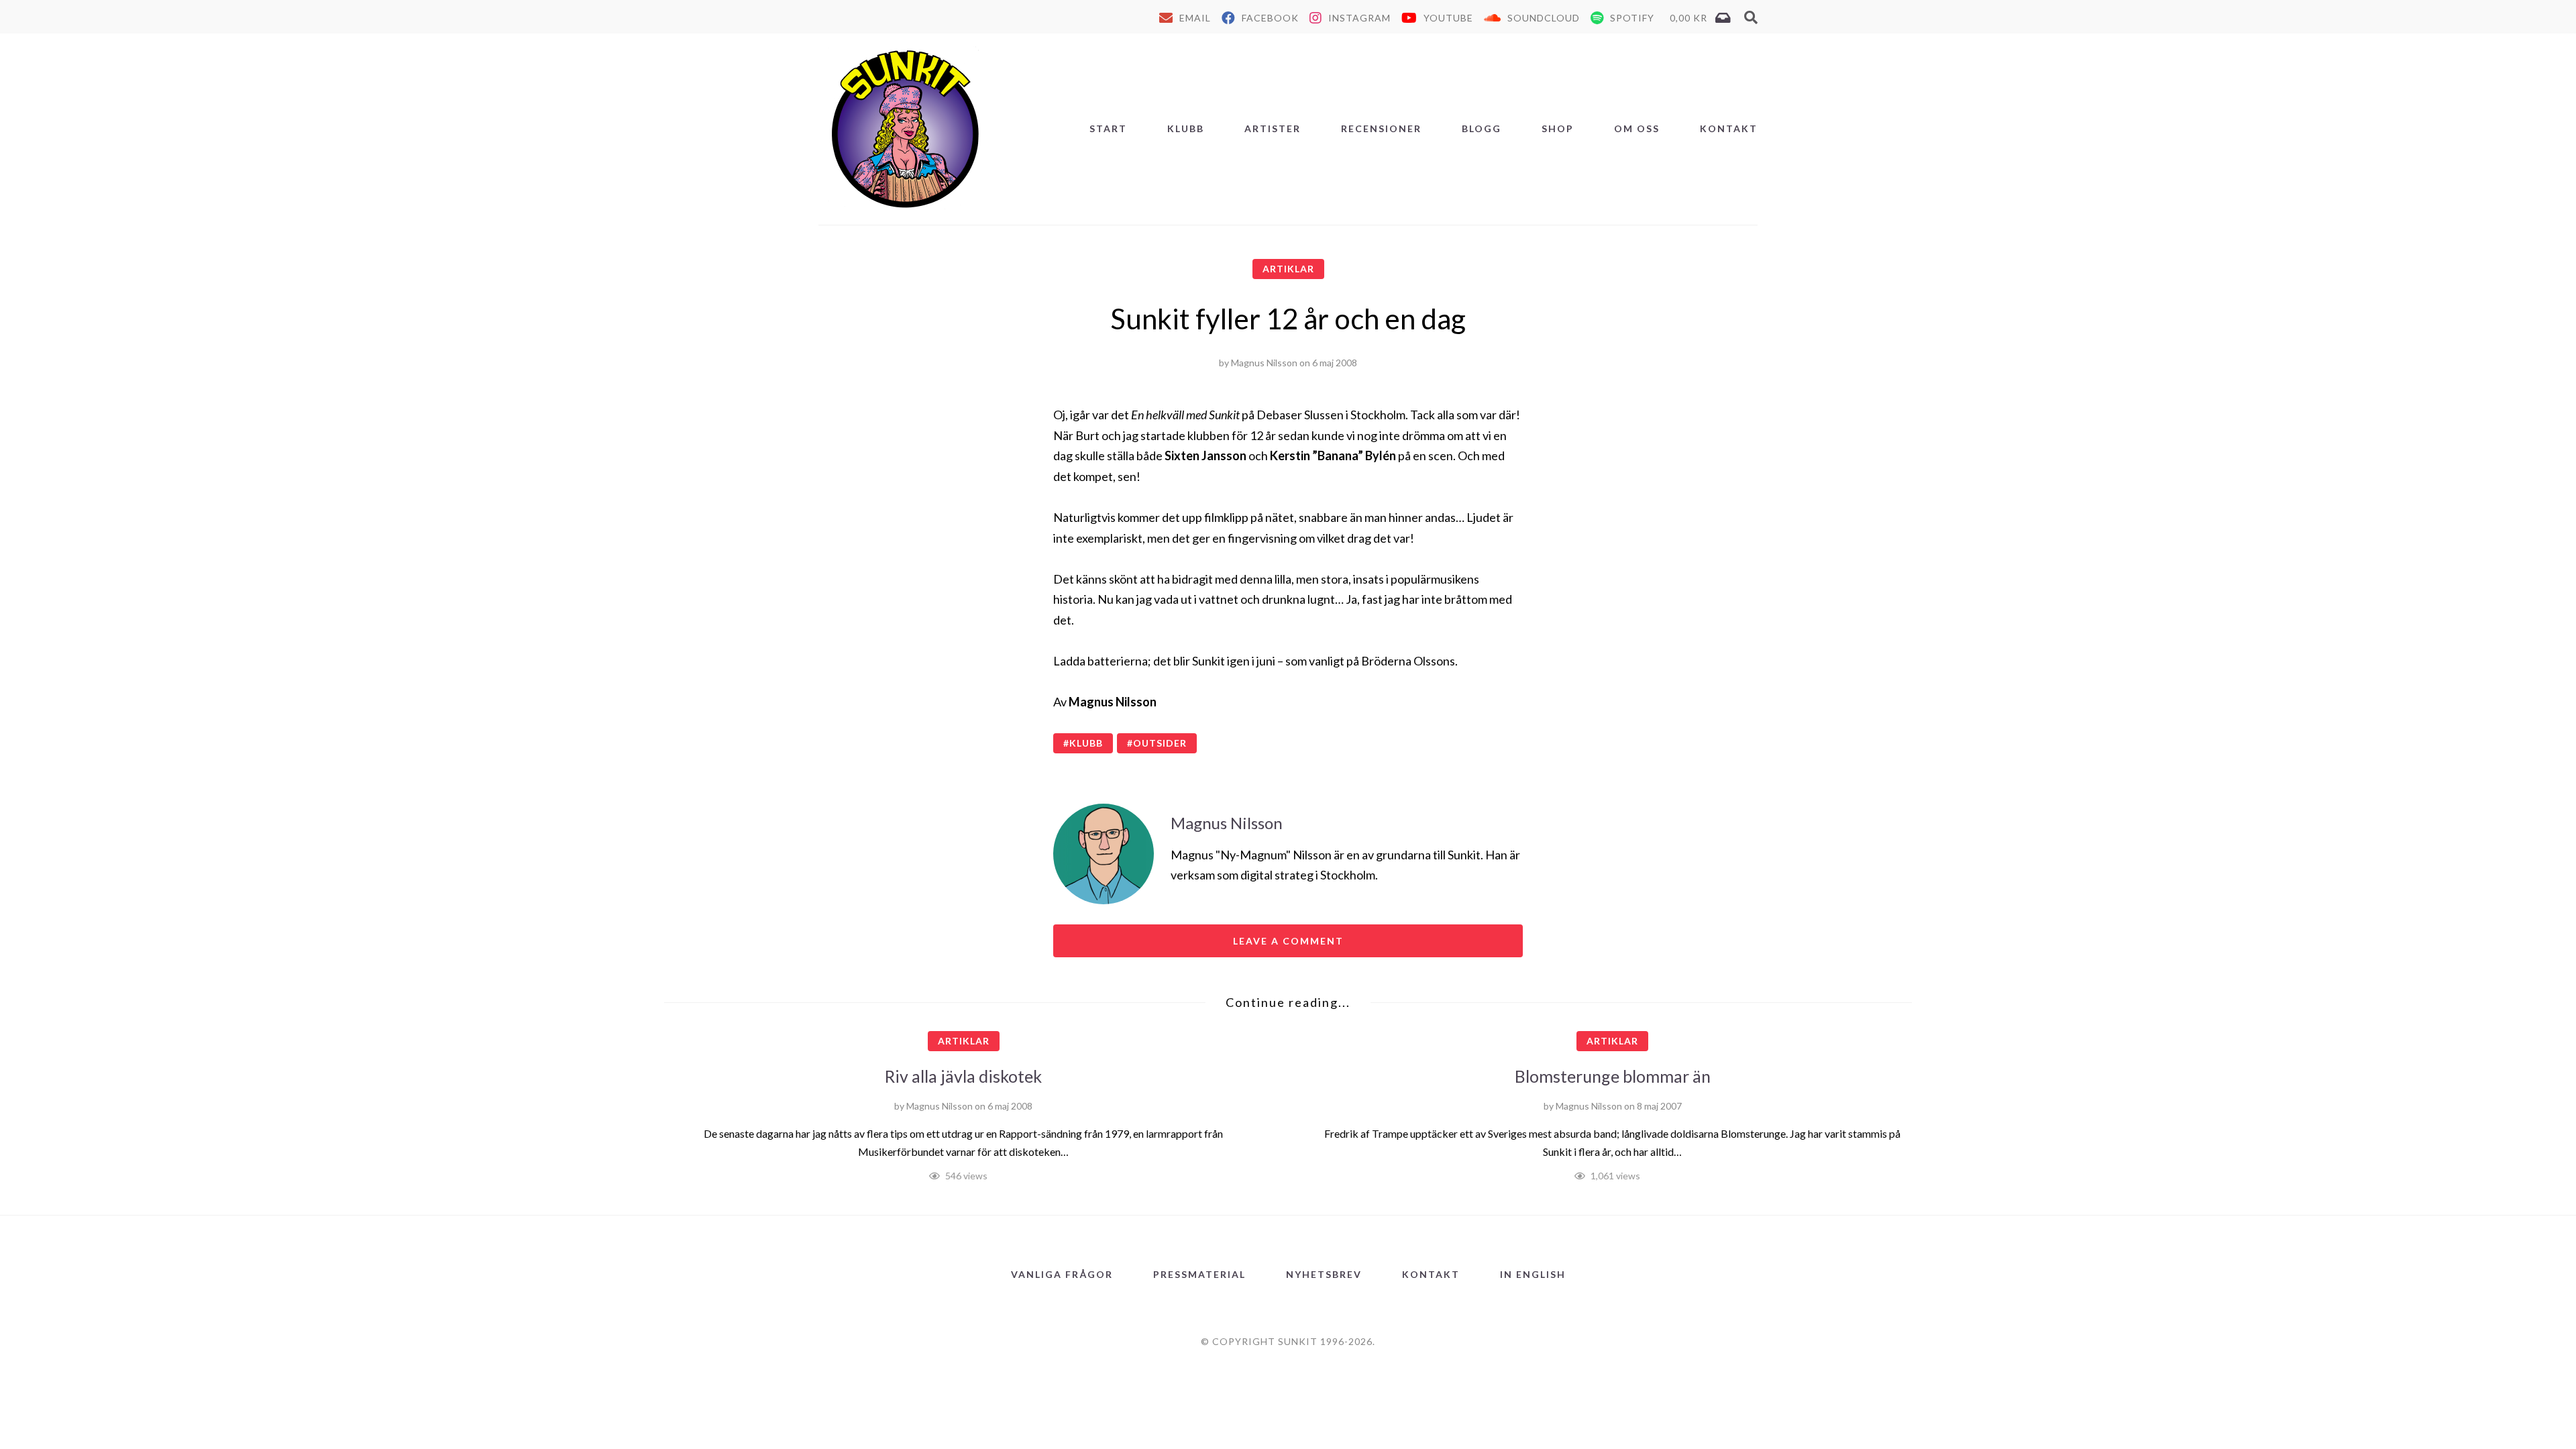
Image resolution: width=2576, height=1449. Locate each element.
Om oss (1637, 128)
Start (1108, 128)
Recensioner (1381, 128)
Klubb (1186, 128)
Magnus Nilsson (1264, 363)
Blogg (1482, 128)
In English (1533, 1274)
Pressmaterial (1199, 1274)
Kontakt (1729, 128)
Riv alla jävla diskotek (963, 1076)
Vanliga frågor (1062, 1274)
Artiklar (1288, 269)
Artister (1273, 128)
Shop (1558, 128)
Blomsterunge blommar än (1613, 1076)
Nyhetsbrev (1324, 1274)
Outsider (1160, 743)
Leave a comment (1288, 941)
